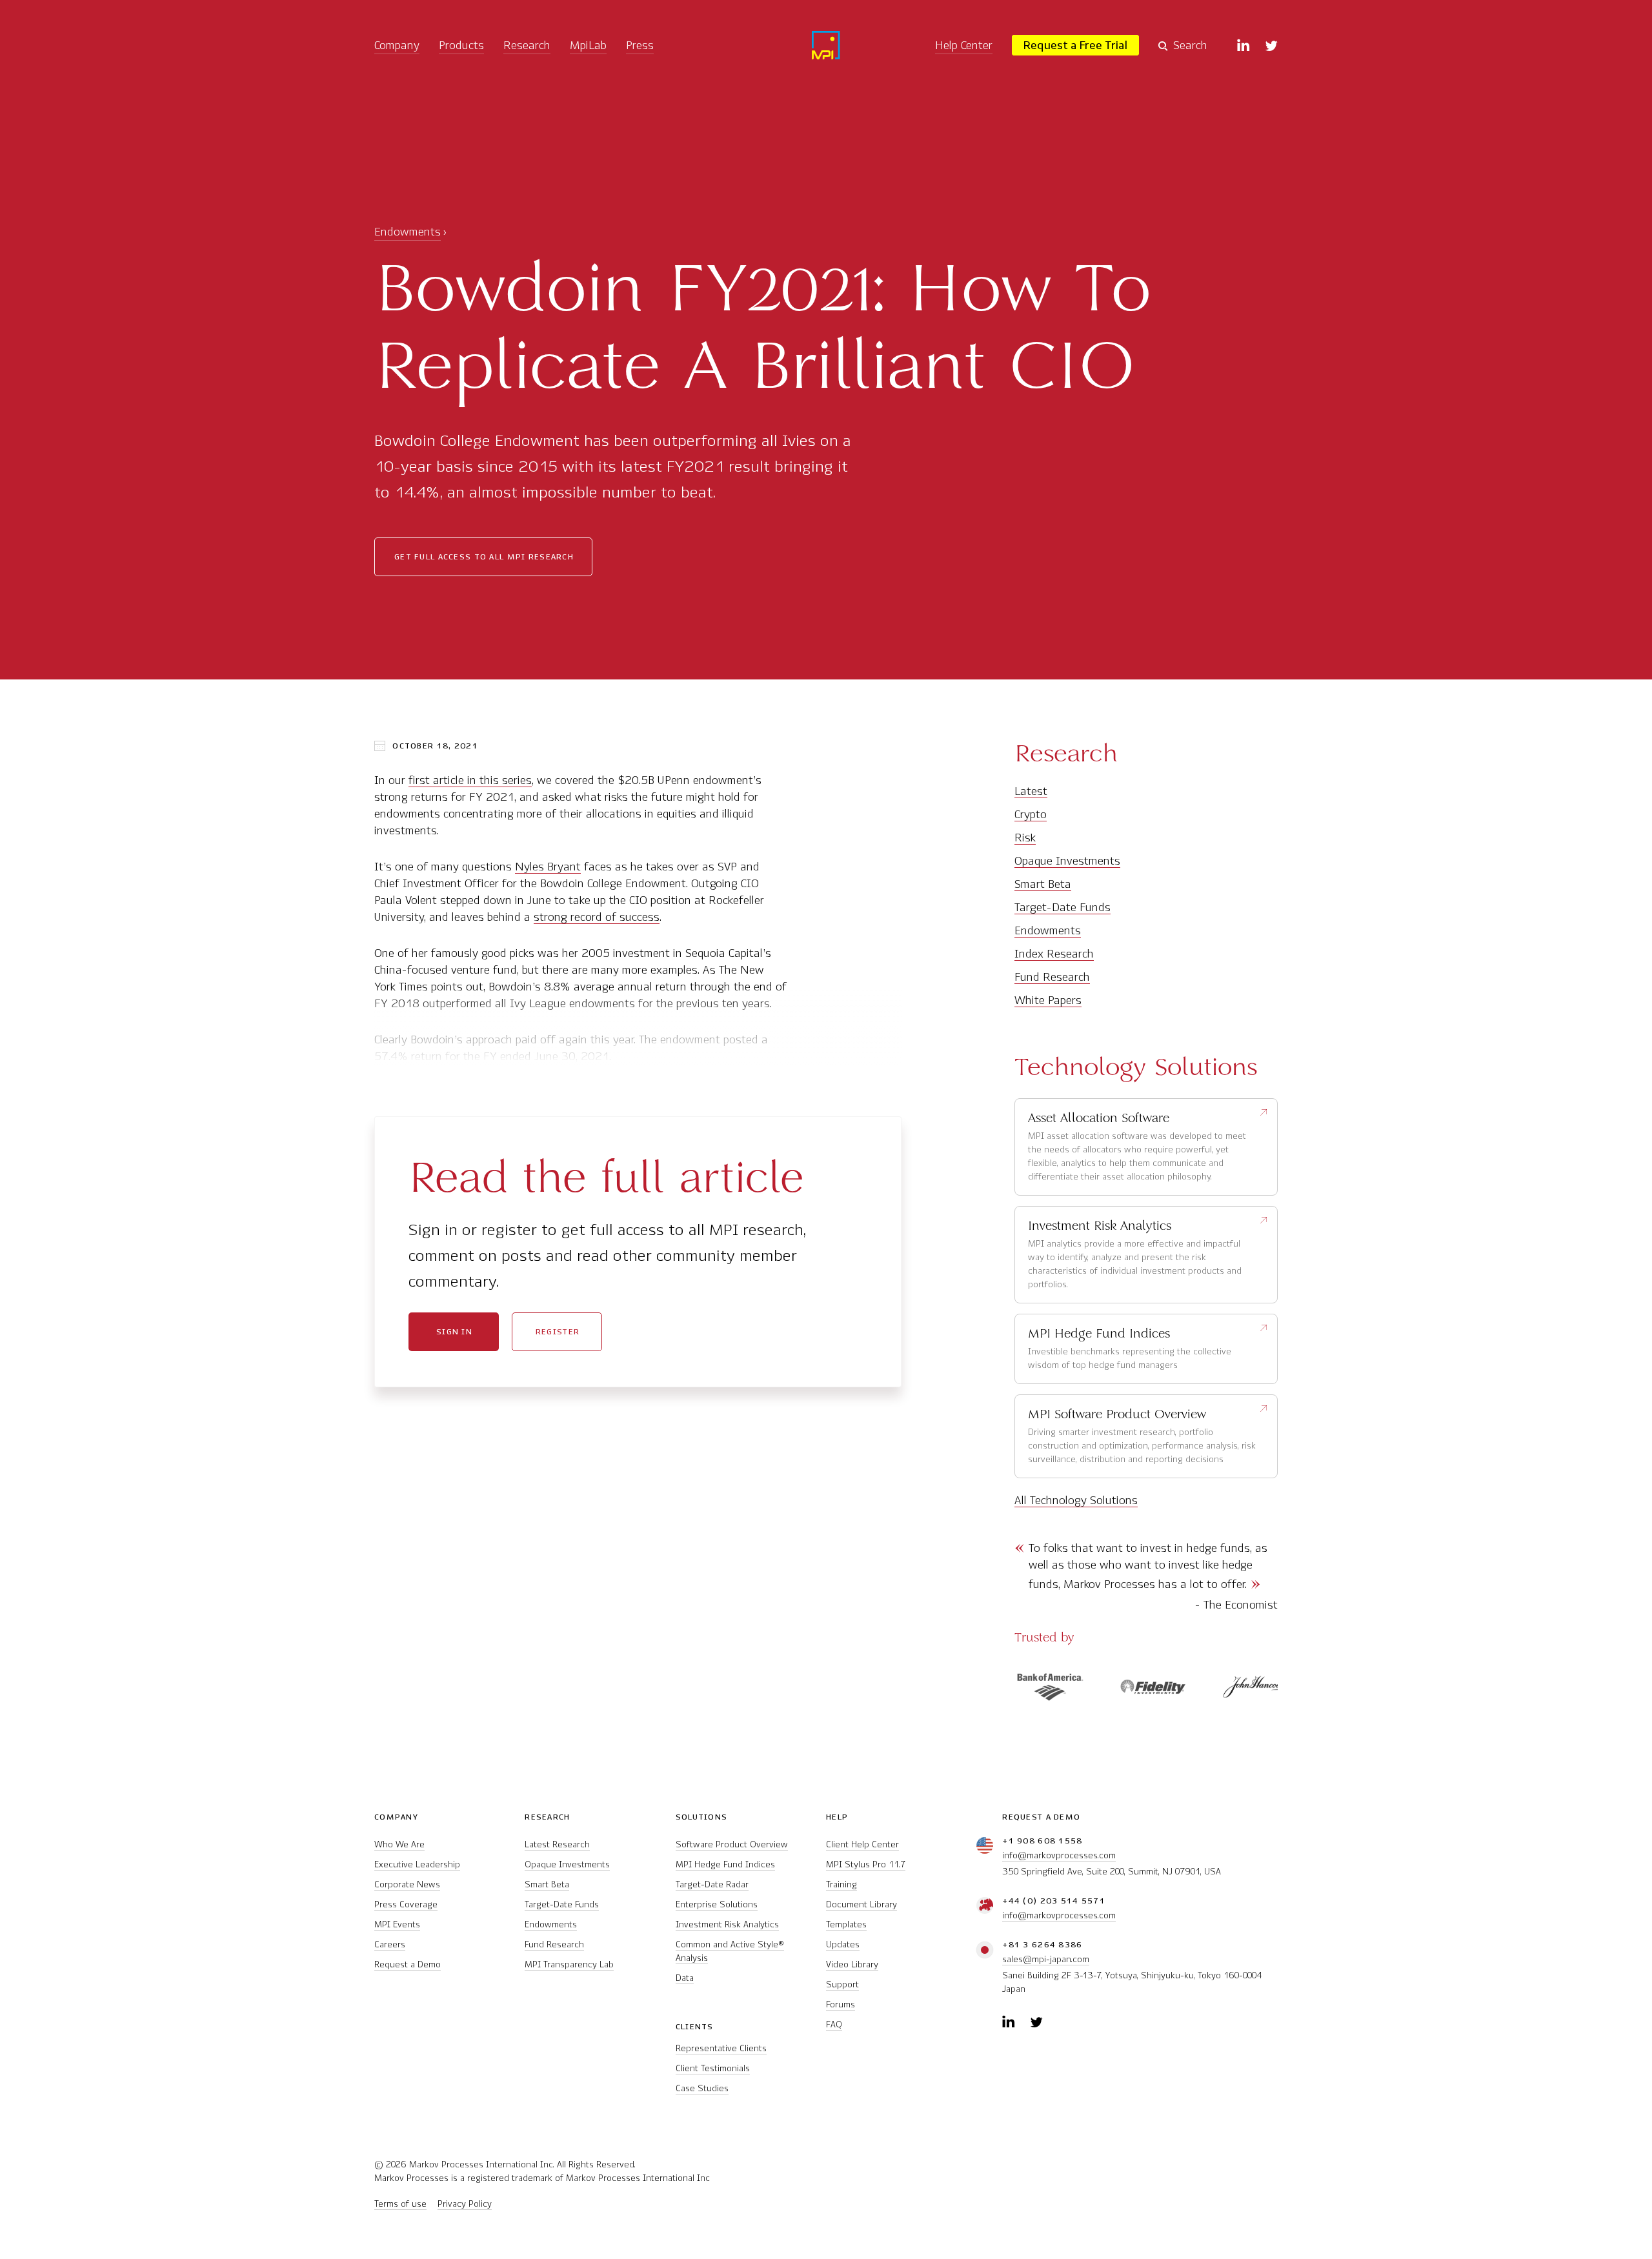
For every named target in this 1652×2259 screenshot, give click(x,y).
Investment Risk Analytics (727, 1924)
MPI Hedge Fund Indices (725, 1864)
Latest (1031, 791)
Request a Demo (408, 1964)
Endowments (408, 232)
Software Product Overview (732, 1844)
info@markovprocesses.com (1059, 1855)
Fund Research (1052, 977)
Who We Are (399, 1844)
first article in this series (470, 780)
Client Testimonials (713, 2068)
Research (527, 45)
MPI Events (397, 1924)
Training (841, 1884)
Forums (841, 2004)
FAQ (834, 2024)
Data (685, 1978)
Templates (846, 1924)
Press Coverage (406, 1904)
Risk (1025, 838)
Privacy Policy (465, 2204)
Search (1190, 45)
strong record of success (597, 917)
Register (558, 1332)
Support (842, 1984)
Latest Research (557, 1844)
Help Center (964, 45)
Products (461, 45)
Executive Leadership (417, 1864)
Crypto (1031, 814)
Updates (843, 1944)
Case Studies (702, 2088)
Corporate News (407, 1884)
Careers (390, 1944)
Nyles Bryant (548, 867)
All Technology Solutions (1076, 1500)
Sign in (454, 1332)
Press (640, 45)
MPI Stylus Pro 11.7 (866, 1864)
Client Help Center (862, 1844)
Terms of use (400, 2204)
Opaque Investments (1067, 861)
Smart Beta (1043, 884)
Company (397, 45)
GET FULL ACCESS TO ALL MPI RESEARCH (484, 557)
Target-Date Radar (712, 1884)
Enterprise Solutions (717, 1904)
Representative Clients (721, 2048)
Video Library (852, 1964)
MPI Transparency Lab (569, 1964)
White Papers (1048, 1000)
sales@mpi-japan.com (1046, 1959)
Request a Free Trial (1075, 45)
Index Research (1054, 954)
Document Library (861, 1904)
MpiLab (588, 45)
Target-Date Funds (1063, 907)
